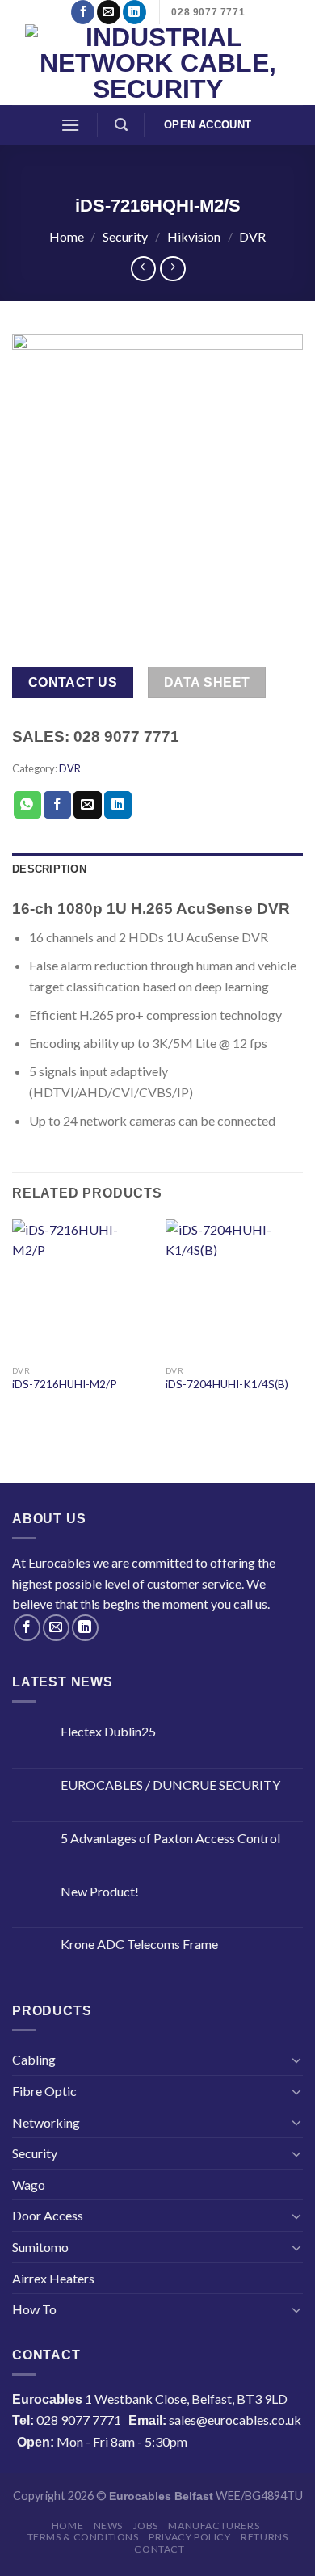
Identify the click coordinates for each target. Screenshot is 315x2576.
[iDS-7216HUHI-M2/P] (81, 1288)
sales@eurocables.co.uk (235, 2420)
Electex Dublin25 (108, 1731)
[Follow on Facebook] (83, 12)
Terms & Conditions (83, 2537)
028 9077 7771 (79, 2420)
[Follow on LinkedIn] (134, 12)
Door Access (48, 2215)
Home (67, 236)
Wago (29, 2185)
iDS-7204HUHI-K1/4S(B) (227, 1384)
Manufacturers (214, 2525)
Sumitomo (40, 2247)
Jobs (146, 2525)
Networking (46, 2122)
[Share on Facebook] (57, 805)
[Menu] (70, 125)
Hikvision (194, 236)
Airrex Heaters (53, 2278)
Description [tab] (49, 869)
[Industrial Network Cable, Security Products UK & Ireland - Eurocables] (158, 65)
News (108, 2525)
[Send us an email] (109, 12)
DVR (252, 236)
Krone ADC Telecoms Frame (139, 1944)
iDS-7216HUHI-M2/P (65, 1384)
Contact (159, 2549)
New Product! (100, 1891)
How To (34, 2309)
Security (125, 236)
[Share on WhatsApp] (27, 805)
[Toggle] (296, 2060)
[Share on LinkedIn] (118, 805)
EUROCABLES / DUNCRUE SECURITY (170, 1785)
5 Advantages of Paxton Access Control (170, 1838)
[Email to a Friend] (87, 805)
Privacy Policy (190, 2537)
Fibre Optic (44, 2091)
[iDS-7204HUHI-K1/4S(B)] (234, 1288)
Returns (264, 2537)
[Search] (121, 125)
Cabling (34, 2059)
